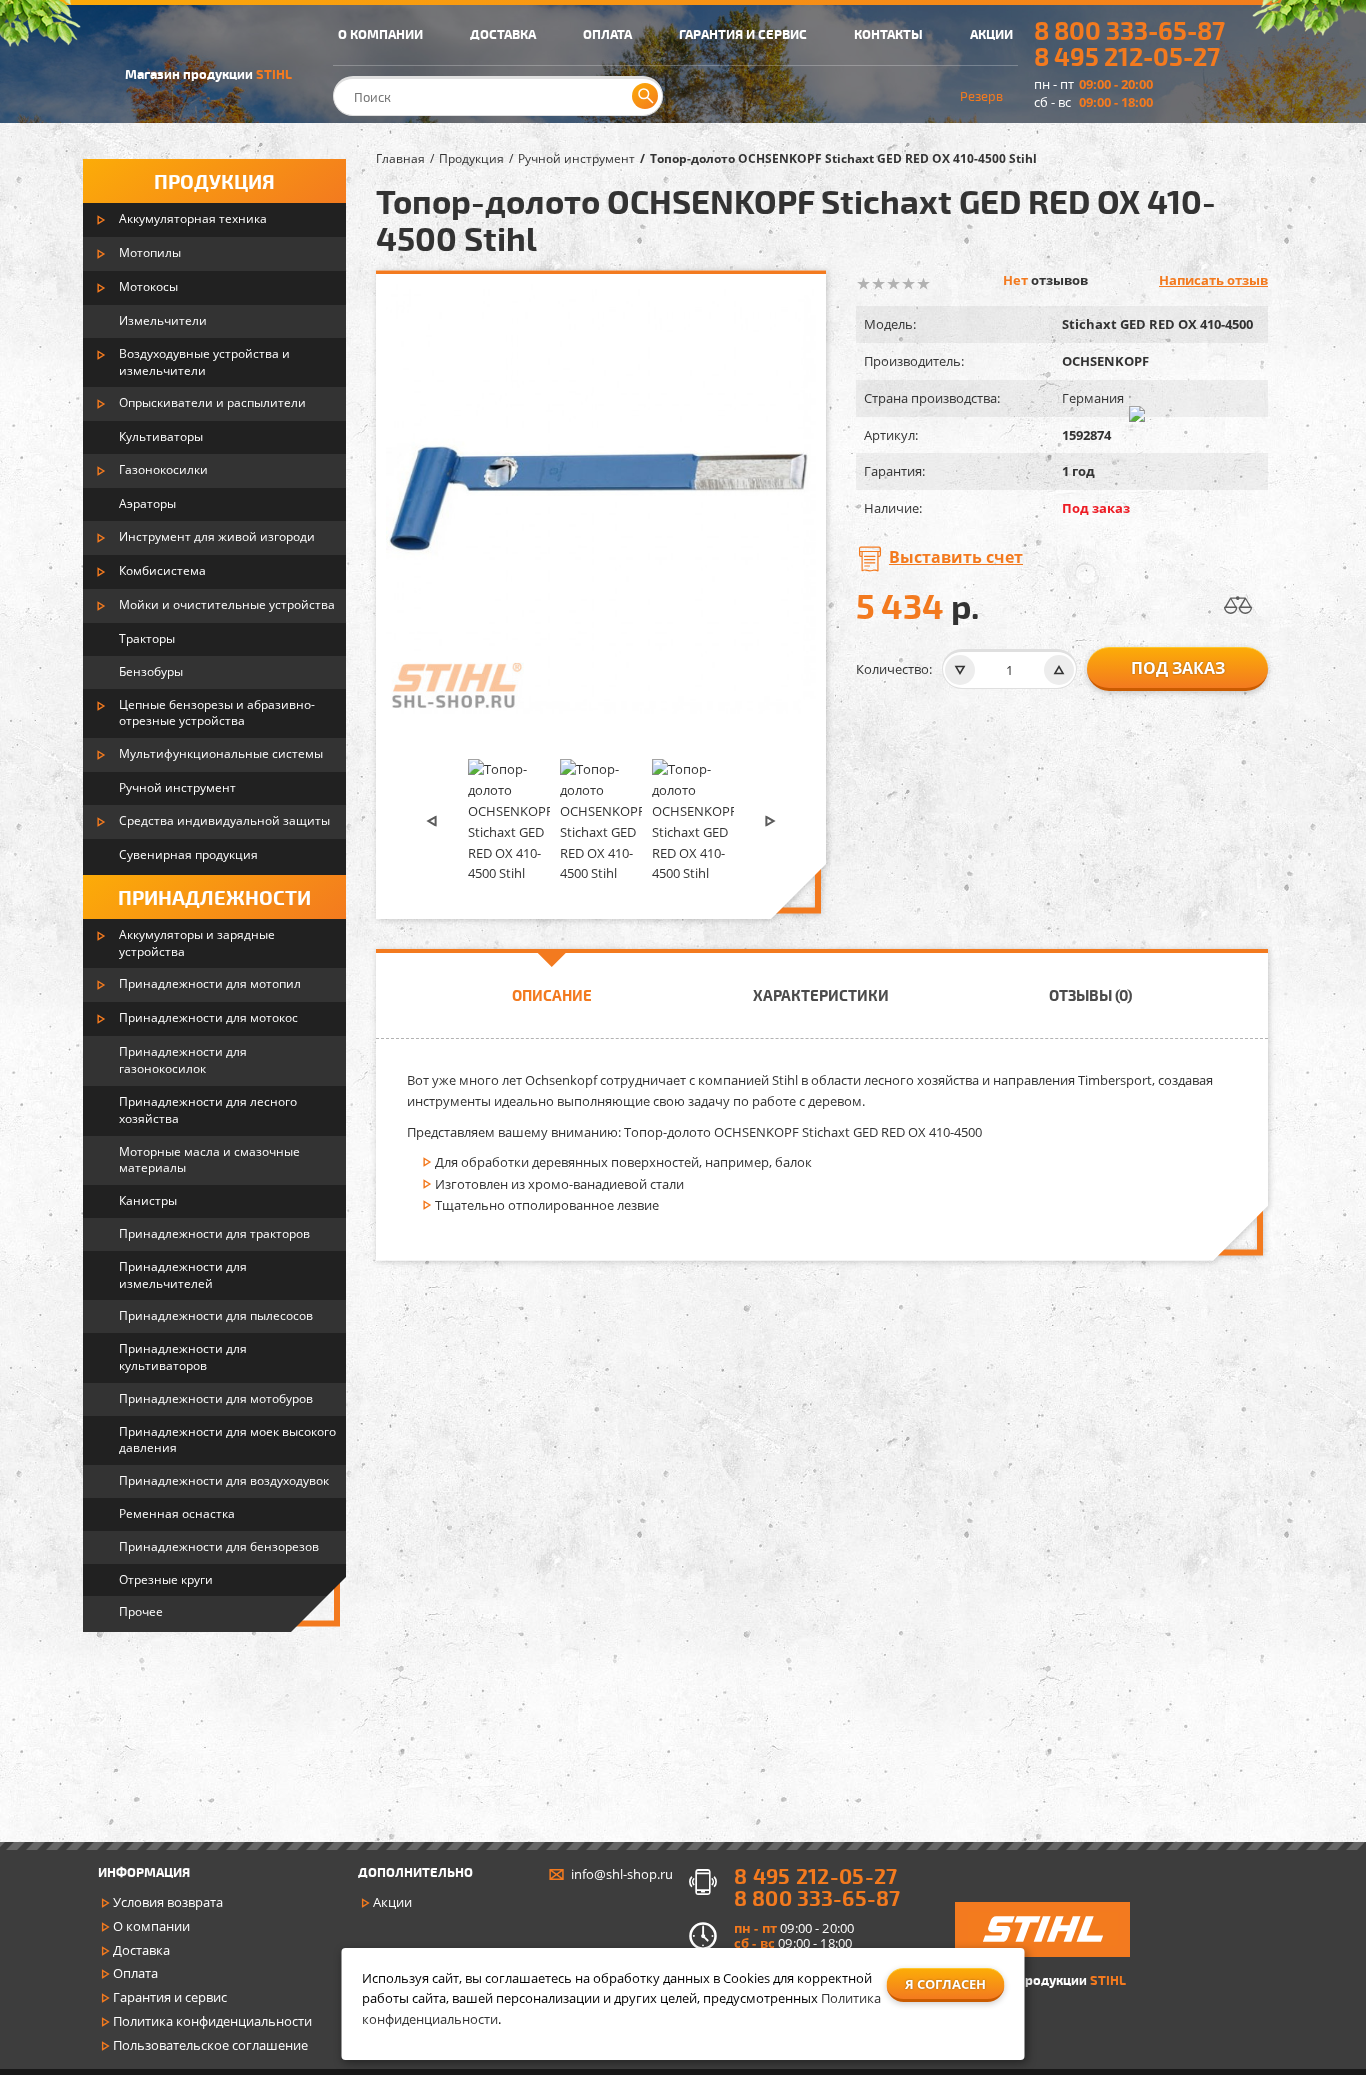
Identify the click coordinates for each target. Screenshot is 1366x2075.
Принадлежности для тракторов (214, 1233)
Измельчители (163, 320)
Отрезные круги (166, 1579)
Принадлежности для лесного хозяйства (208, 1110)
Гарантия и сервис (170, 1997)
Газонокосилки (163, 469)
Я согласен (945, 1984)
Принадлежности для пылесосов (216, 1315)
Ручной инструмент (177, 787)
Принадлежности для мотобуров (216, 1398)
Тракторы (147, 638)
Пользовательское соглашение (210, 2045)
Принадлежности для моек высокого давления (227, 1440)
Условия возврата (168, 1902)
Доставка (141, 1950)
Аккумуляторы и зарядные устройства (197, 943)
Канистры (148, 1200)
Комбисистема (162, 570)
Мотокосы (148, 286)
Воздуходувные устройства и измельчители (204, 362)
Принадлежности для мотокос (208, 1017)
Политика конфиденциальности (212, 2021)
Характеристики (821, 995)
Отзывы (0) (1090, 995)
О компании (151, 1926)
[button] (432, 821)
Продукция (214, 181)
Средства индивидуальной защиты (224, 820)
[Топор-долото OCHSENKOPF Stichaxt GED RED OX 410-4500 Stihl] (509, 821)
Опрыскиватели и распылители (212, 402)
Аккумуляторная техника (193, 218)
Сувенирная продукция (188, 854)
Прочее (141, 1611)
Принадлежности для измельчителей (183, 1275)
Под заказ (1178, 668)
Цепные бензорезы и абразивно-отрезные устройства (217, 713)
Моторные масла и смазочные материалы (209, 1160)
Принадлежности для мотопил (210, 983)
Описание (552, 995)
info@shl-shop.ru (622, 1874)
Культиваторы (161, 436)
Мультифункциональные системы (221, 753)
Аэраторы (147, 503)
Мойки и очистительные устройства (227, 604)
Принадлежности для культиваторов (183, 1357)
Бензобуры (151, 671)
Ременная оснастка (177, 1513)
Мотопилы (150, 252)
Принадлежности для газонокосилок (183, 1060)
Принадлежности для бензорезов (219, 1546)
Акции (392, 1902)
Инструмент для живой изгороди (217, 536)
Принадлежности (214, 897)
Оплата (135, 1973)
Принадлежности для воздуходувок (224, 1480)
